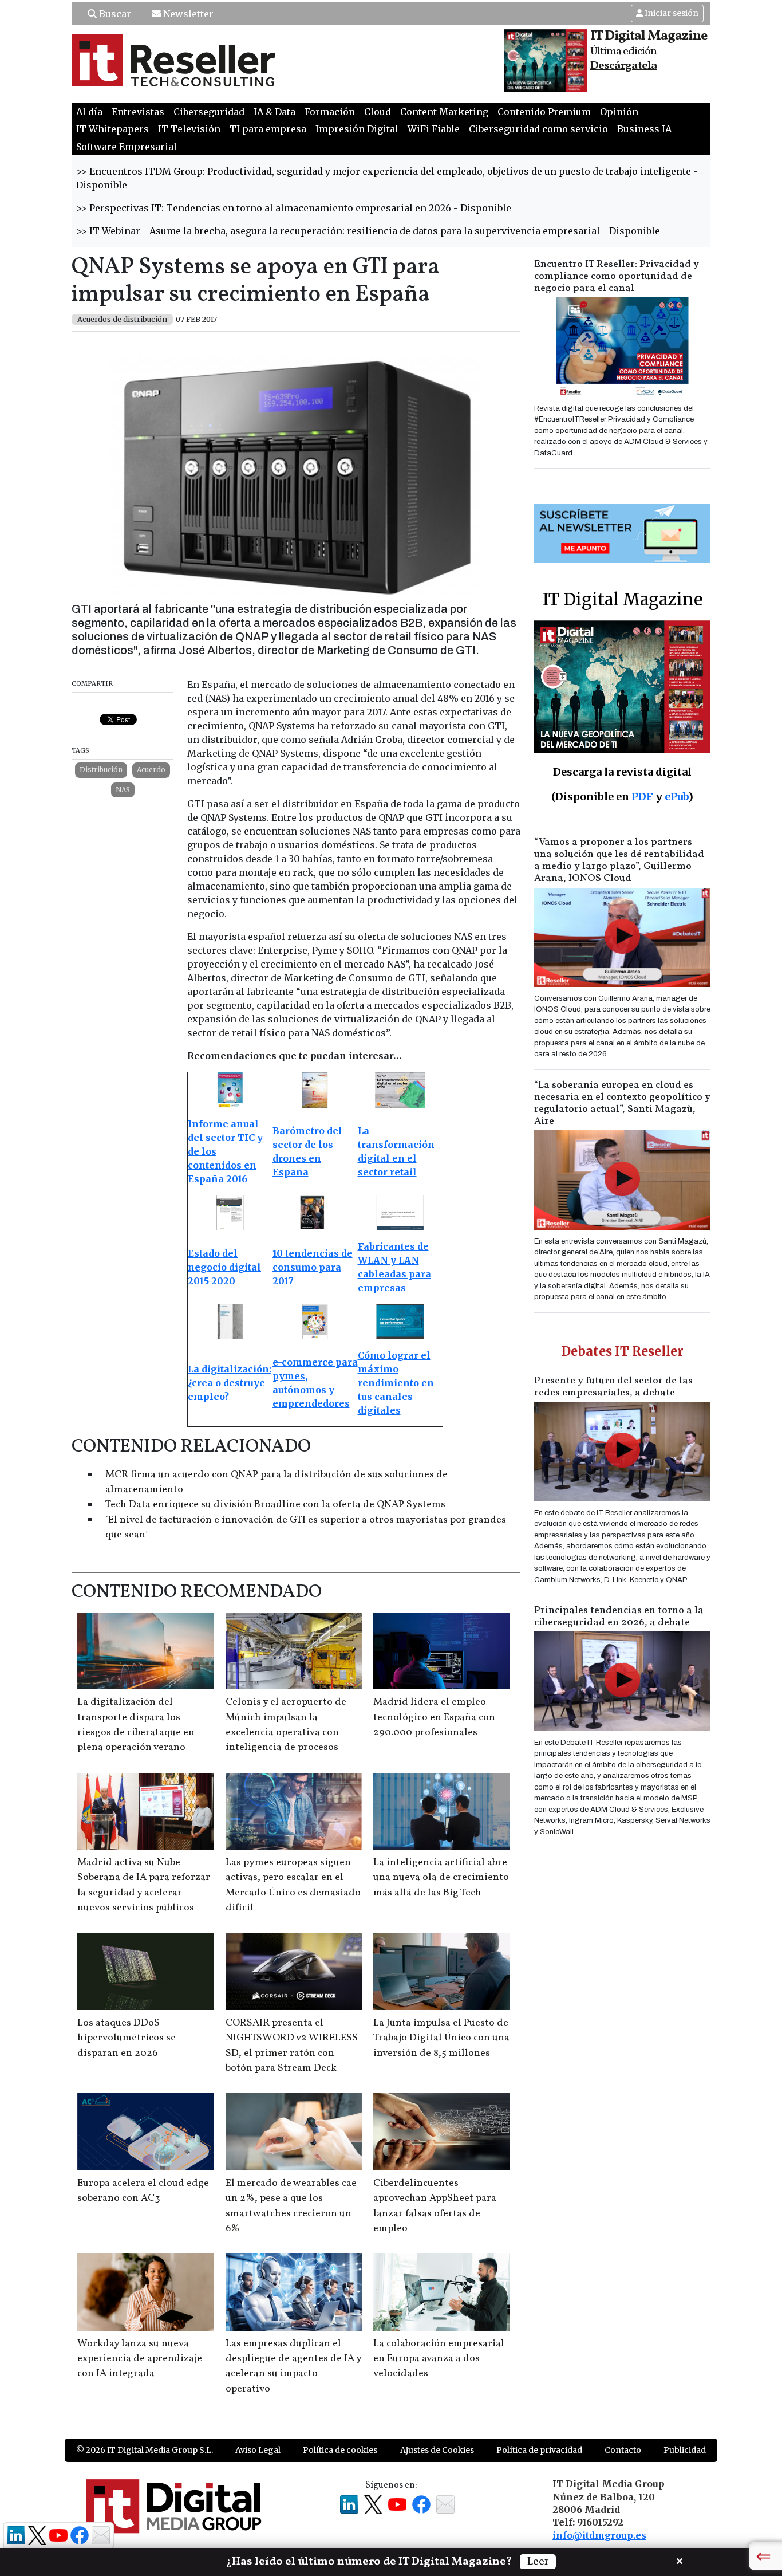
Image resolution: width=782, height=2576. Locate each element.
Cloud (378, 112)
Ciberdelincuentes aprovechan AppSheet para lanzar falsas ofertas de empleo (435, 2206)
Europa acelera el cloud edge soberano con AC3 (143, 2191)
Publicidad (685, 2450)
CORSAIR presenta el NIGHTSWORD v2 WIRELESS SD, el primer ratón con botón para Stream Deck (292, 2046)
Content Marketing (444, 112)
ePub (676, 797)
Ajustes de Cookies (437, 2450)
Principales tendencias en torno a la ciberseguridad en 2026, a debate (619, 1617)
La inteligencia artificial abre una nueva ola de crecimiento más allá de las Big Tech (441, 1878)
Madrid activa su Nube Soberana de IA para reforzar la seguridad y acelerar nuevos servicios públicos (144, 1885)
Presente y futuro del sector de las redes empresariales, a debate (613, 1387)
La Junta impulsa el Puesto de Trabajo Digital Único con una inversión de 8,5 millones (441, 2038)
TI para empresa (268, 129)
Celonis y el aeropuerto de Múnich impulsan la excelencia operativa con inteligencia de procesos (286, 1725)
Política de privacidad (539, 2450)
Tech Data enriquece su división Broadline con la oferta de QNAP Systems (275, 1505)
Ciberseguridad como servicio (538, 129)
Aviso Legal (258, 2450)
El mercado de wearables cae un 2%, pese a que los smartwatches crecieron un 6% (291, 2206)
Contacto (623, 2450)
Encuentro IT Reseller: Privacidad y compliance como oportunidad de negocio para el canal (617, 276)
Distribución (101, 770)
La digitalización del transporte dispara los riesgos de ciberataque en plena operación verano (136, 1725)
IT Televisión (189, 129)
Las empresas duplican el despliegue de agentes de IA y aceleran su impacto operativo (293, 2366)
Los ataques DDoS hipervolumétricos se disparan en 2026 (127, 2038)
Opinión (619, 112)
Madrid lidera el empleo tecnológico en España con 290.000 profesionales (434, 1717)
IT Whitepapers (112, 129)
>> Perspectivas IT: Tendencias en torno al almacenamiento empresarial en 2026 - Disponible (294, 208)
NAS (123, 790)
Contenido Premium (544, 112)
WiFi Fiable (434, 129)
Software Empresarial (127, 147)
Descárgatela (624, 66)
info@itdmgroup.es (599, 2535)
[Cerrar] (680, 2560)
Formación (330, 112)
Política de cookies (340, 2450)
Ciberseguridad (209, 112)
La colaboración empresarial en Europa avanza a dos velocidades (439, 2359)
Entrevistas (138, 112)
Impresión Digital (357, 129)
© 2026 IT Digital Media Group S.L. (145, 2450)
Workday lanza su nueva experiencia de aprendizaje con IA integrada (140, 2359)
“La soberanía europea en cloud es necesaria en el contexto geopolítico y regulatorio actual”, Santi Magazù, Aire (622, 1103)
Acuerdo (151, 770)
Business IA (644, 129)
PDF (642, 797)
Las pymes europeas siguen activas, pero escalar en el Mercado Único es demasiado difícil (293, 1885)
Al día (89, 112)
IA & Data (275, 112)
